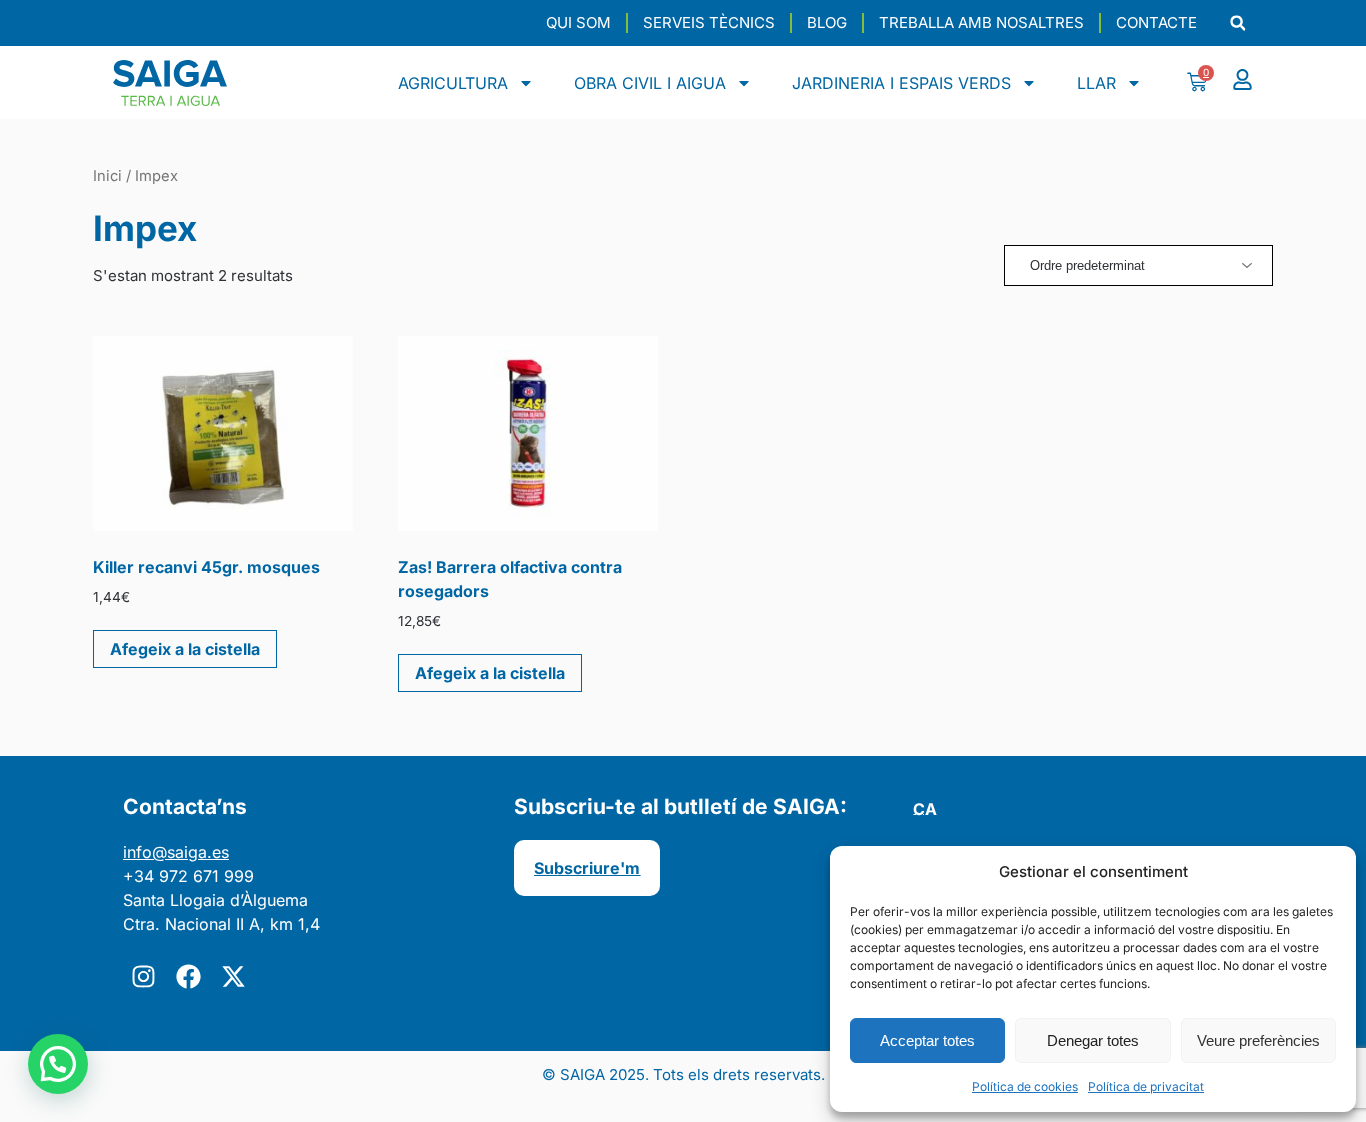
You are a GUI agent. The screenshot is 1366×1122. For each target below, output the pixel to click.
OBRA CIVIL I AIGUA (650, 83)
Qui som (578, 22)
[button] (1237, 23)
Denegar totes (1093, 1040)
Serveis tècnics (709, 22)
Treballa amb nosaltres (981, 22)
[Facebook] (188, 976)
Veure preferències (1258, 1040)
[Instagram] (143, 976)
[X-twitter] (233, 976)
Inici (107, 176)
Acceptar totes (927, 1040)
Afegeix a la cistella (185, 649)
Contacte (1156, 22)
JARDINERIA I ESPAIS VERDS (901, 83)
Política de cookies (1025, 1086)
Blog (827, 22)
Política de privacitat (1146, 1086)
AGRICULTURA (453, 83)
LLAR (1096, 83)
